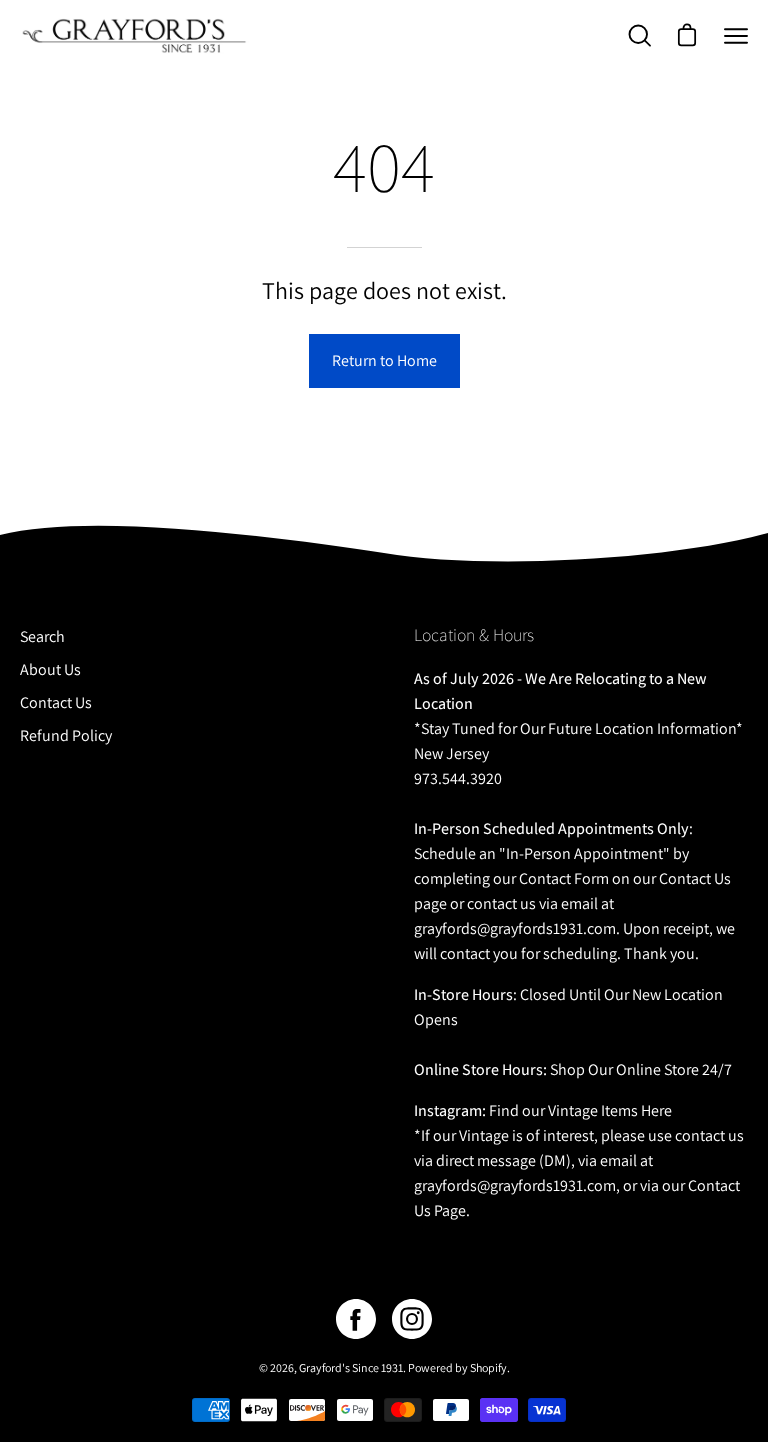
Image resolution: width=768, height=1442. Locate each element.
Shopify (488, 1367)
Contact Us (56, 702)
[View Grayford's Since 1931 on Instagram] (412, 1319)
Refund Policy (66, 735)
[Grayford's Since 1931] (135, 35)
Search (42, 636)
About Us (50, 669)
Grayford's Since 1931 (351, 1367)
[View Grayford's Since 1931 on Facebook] (356, 1319)
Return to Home (384, 360)
